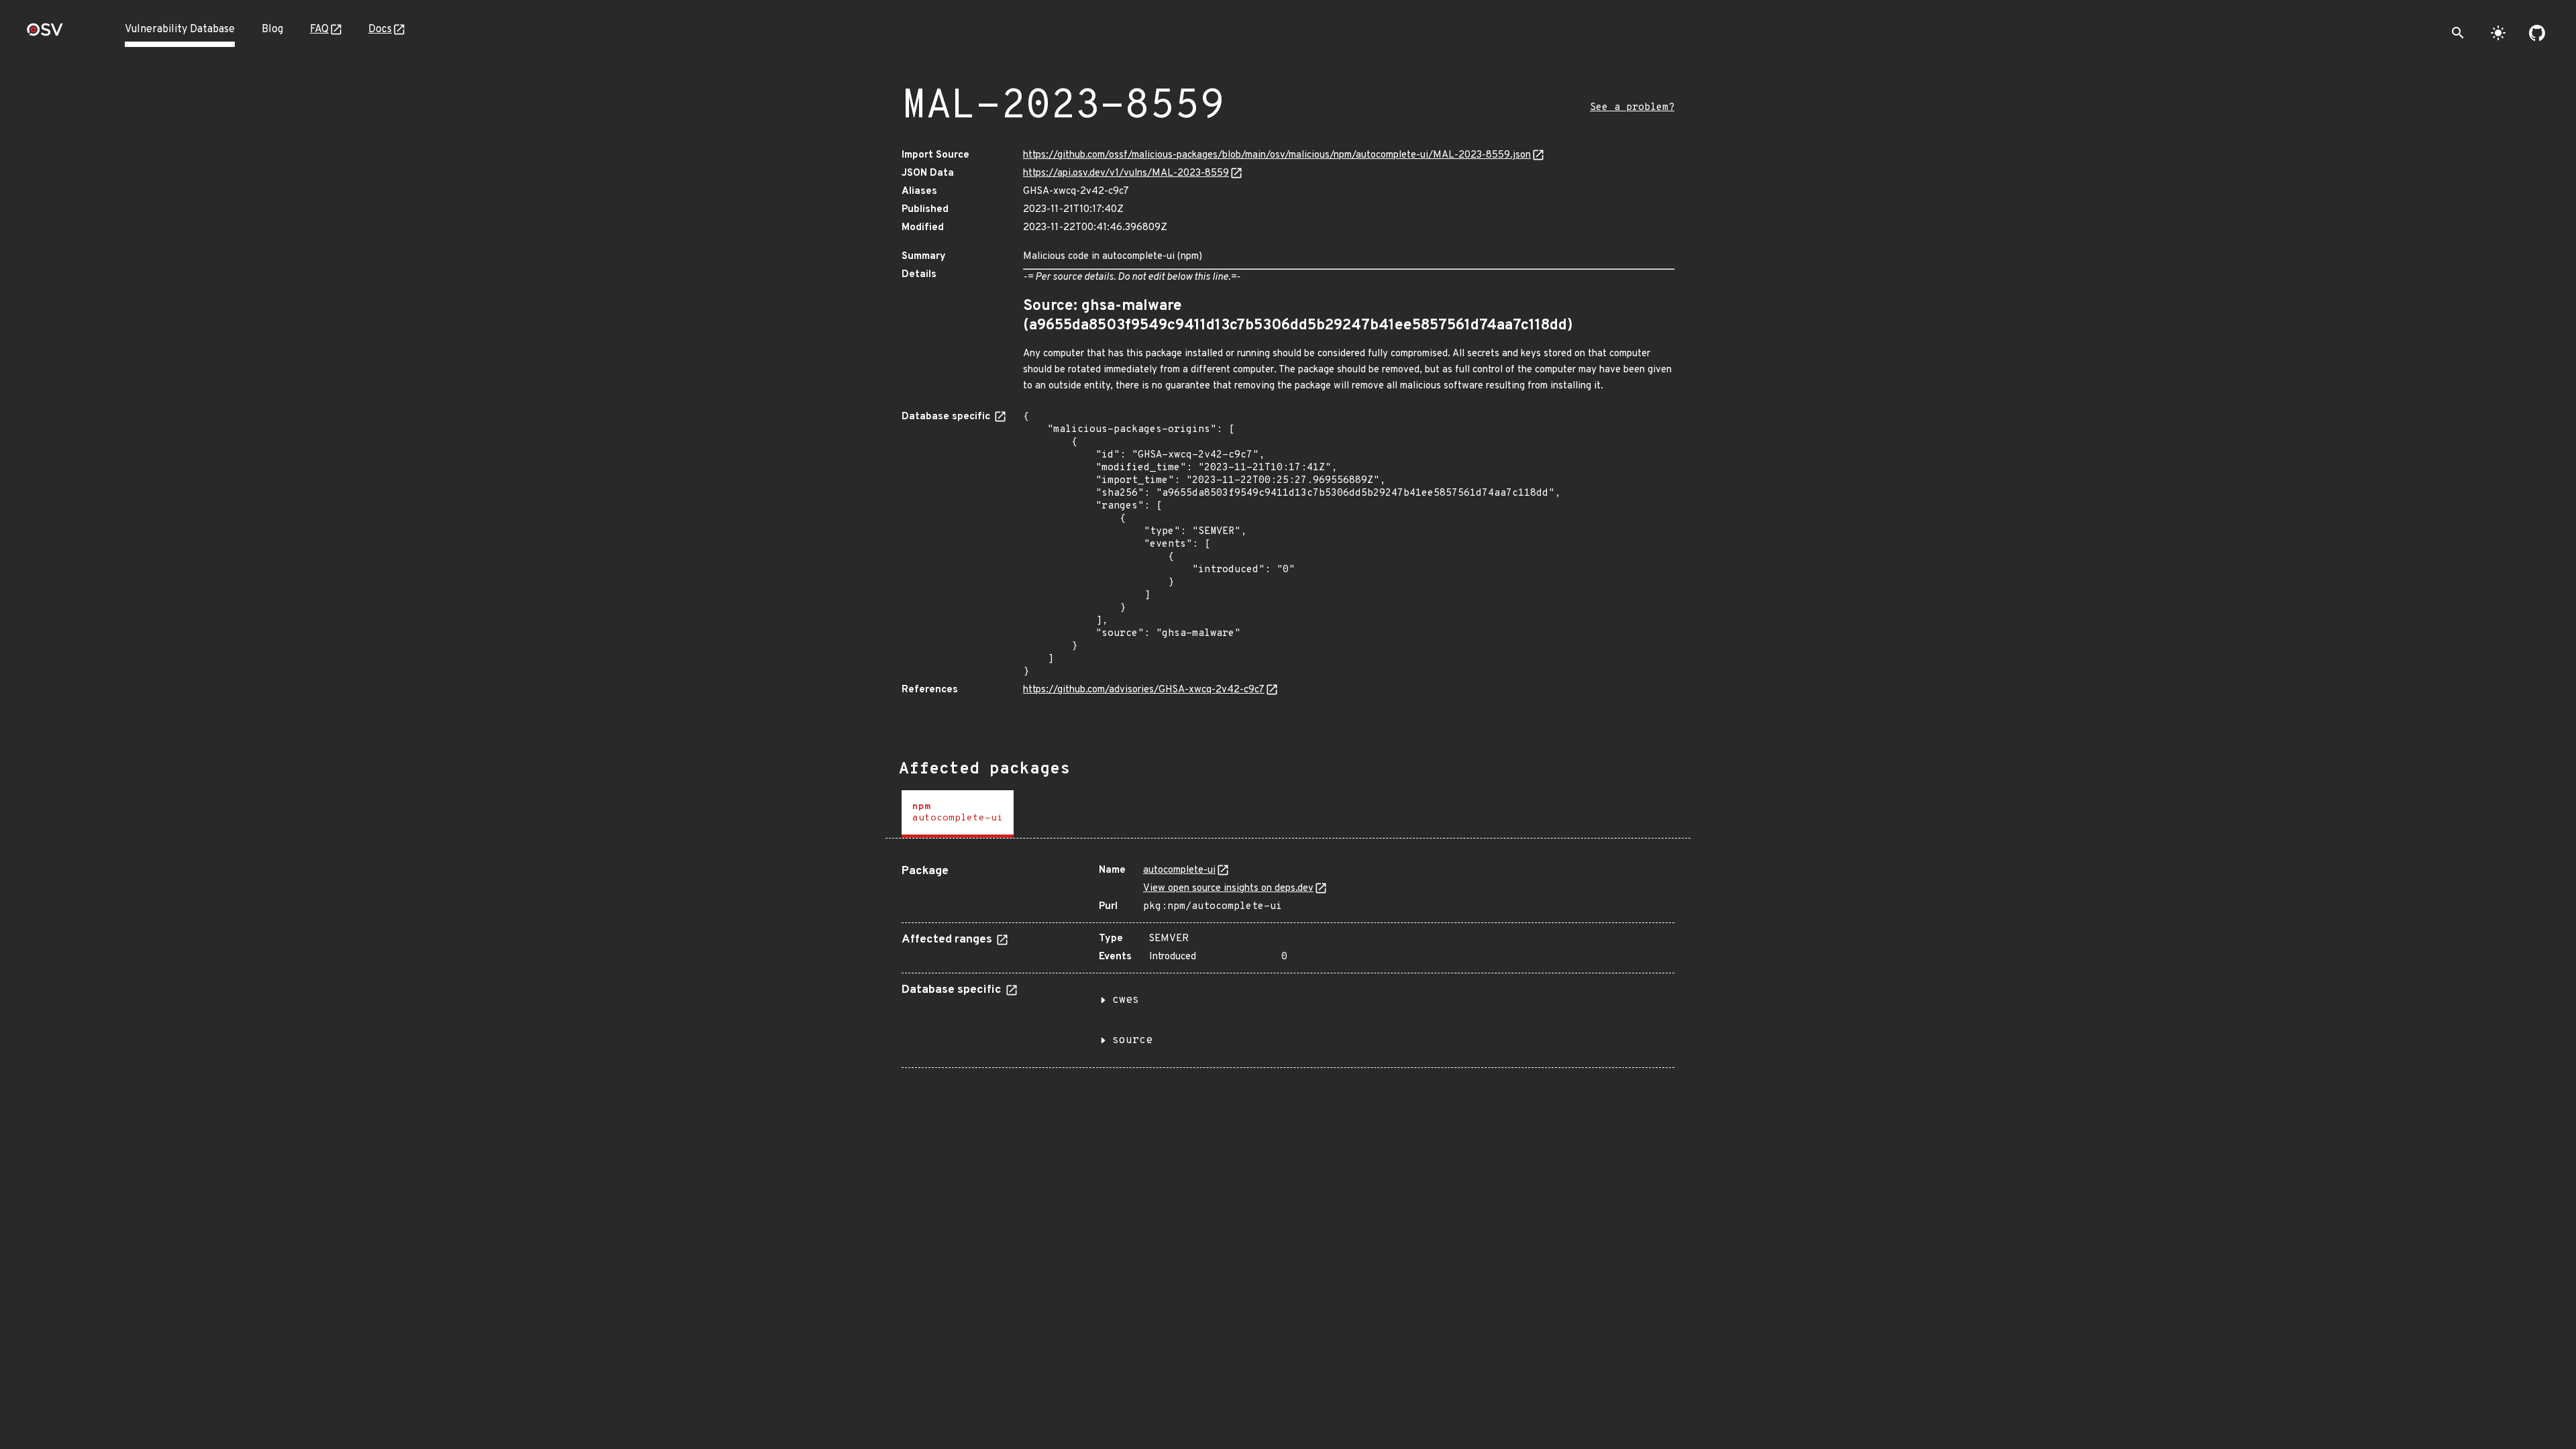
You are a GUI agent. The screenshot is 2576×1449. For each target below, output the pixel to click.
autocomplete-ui (1179, 870)
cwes (1126, 1000)
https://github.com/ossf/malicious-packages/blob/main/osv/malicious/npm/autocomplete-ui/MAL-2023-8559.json (1277, 155)
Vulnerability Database (180, 30)
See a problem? (1632, 108)
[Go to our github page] (2537, 33)
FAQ (319, 30)
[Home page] (45, 34)
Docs (380, 30)
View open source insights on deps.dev (1228, 889)
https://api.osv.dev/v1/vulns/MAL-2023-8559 (1126, 173)
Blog (272, 30)
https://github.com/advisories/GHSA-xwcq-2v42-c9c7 (1144, 690)
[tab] (958, 814)
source (1132, 1040)
